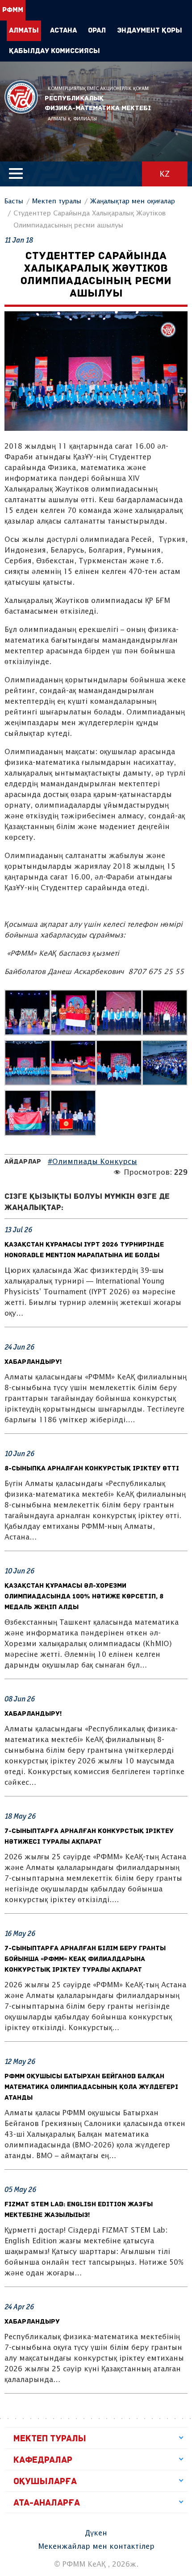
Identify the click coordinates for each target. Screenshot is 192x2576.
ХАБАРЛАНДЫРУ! (33, 1362)
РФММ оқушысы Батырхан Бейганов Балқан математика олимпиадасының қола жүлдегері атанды (91, 2087)
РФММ (21, 97)
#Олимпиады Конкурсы (92, 1162)
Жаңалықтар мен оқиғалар (133, 201)
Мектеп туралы (57, 201)
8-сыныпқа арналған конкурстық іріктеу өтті (92, 1469)
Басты (14, 201)
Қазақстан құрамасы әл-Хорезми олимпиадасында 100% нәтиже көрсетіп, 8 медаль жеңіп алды (84, 1597)
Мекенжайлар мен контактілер (96, 2547)
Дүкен (96, 2533)
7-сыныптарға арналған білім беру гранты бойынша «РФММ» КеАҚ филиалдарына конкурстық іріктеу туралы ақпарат (85, 1959)
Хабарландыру (32, 2322)
